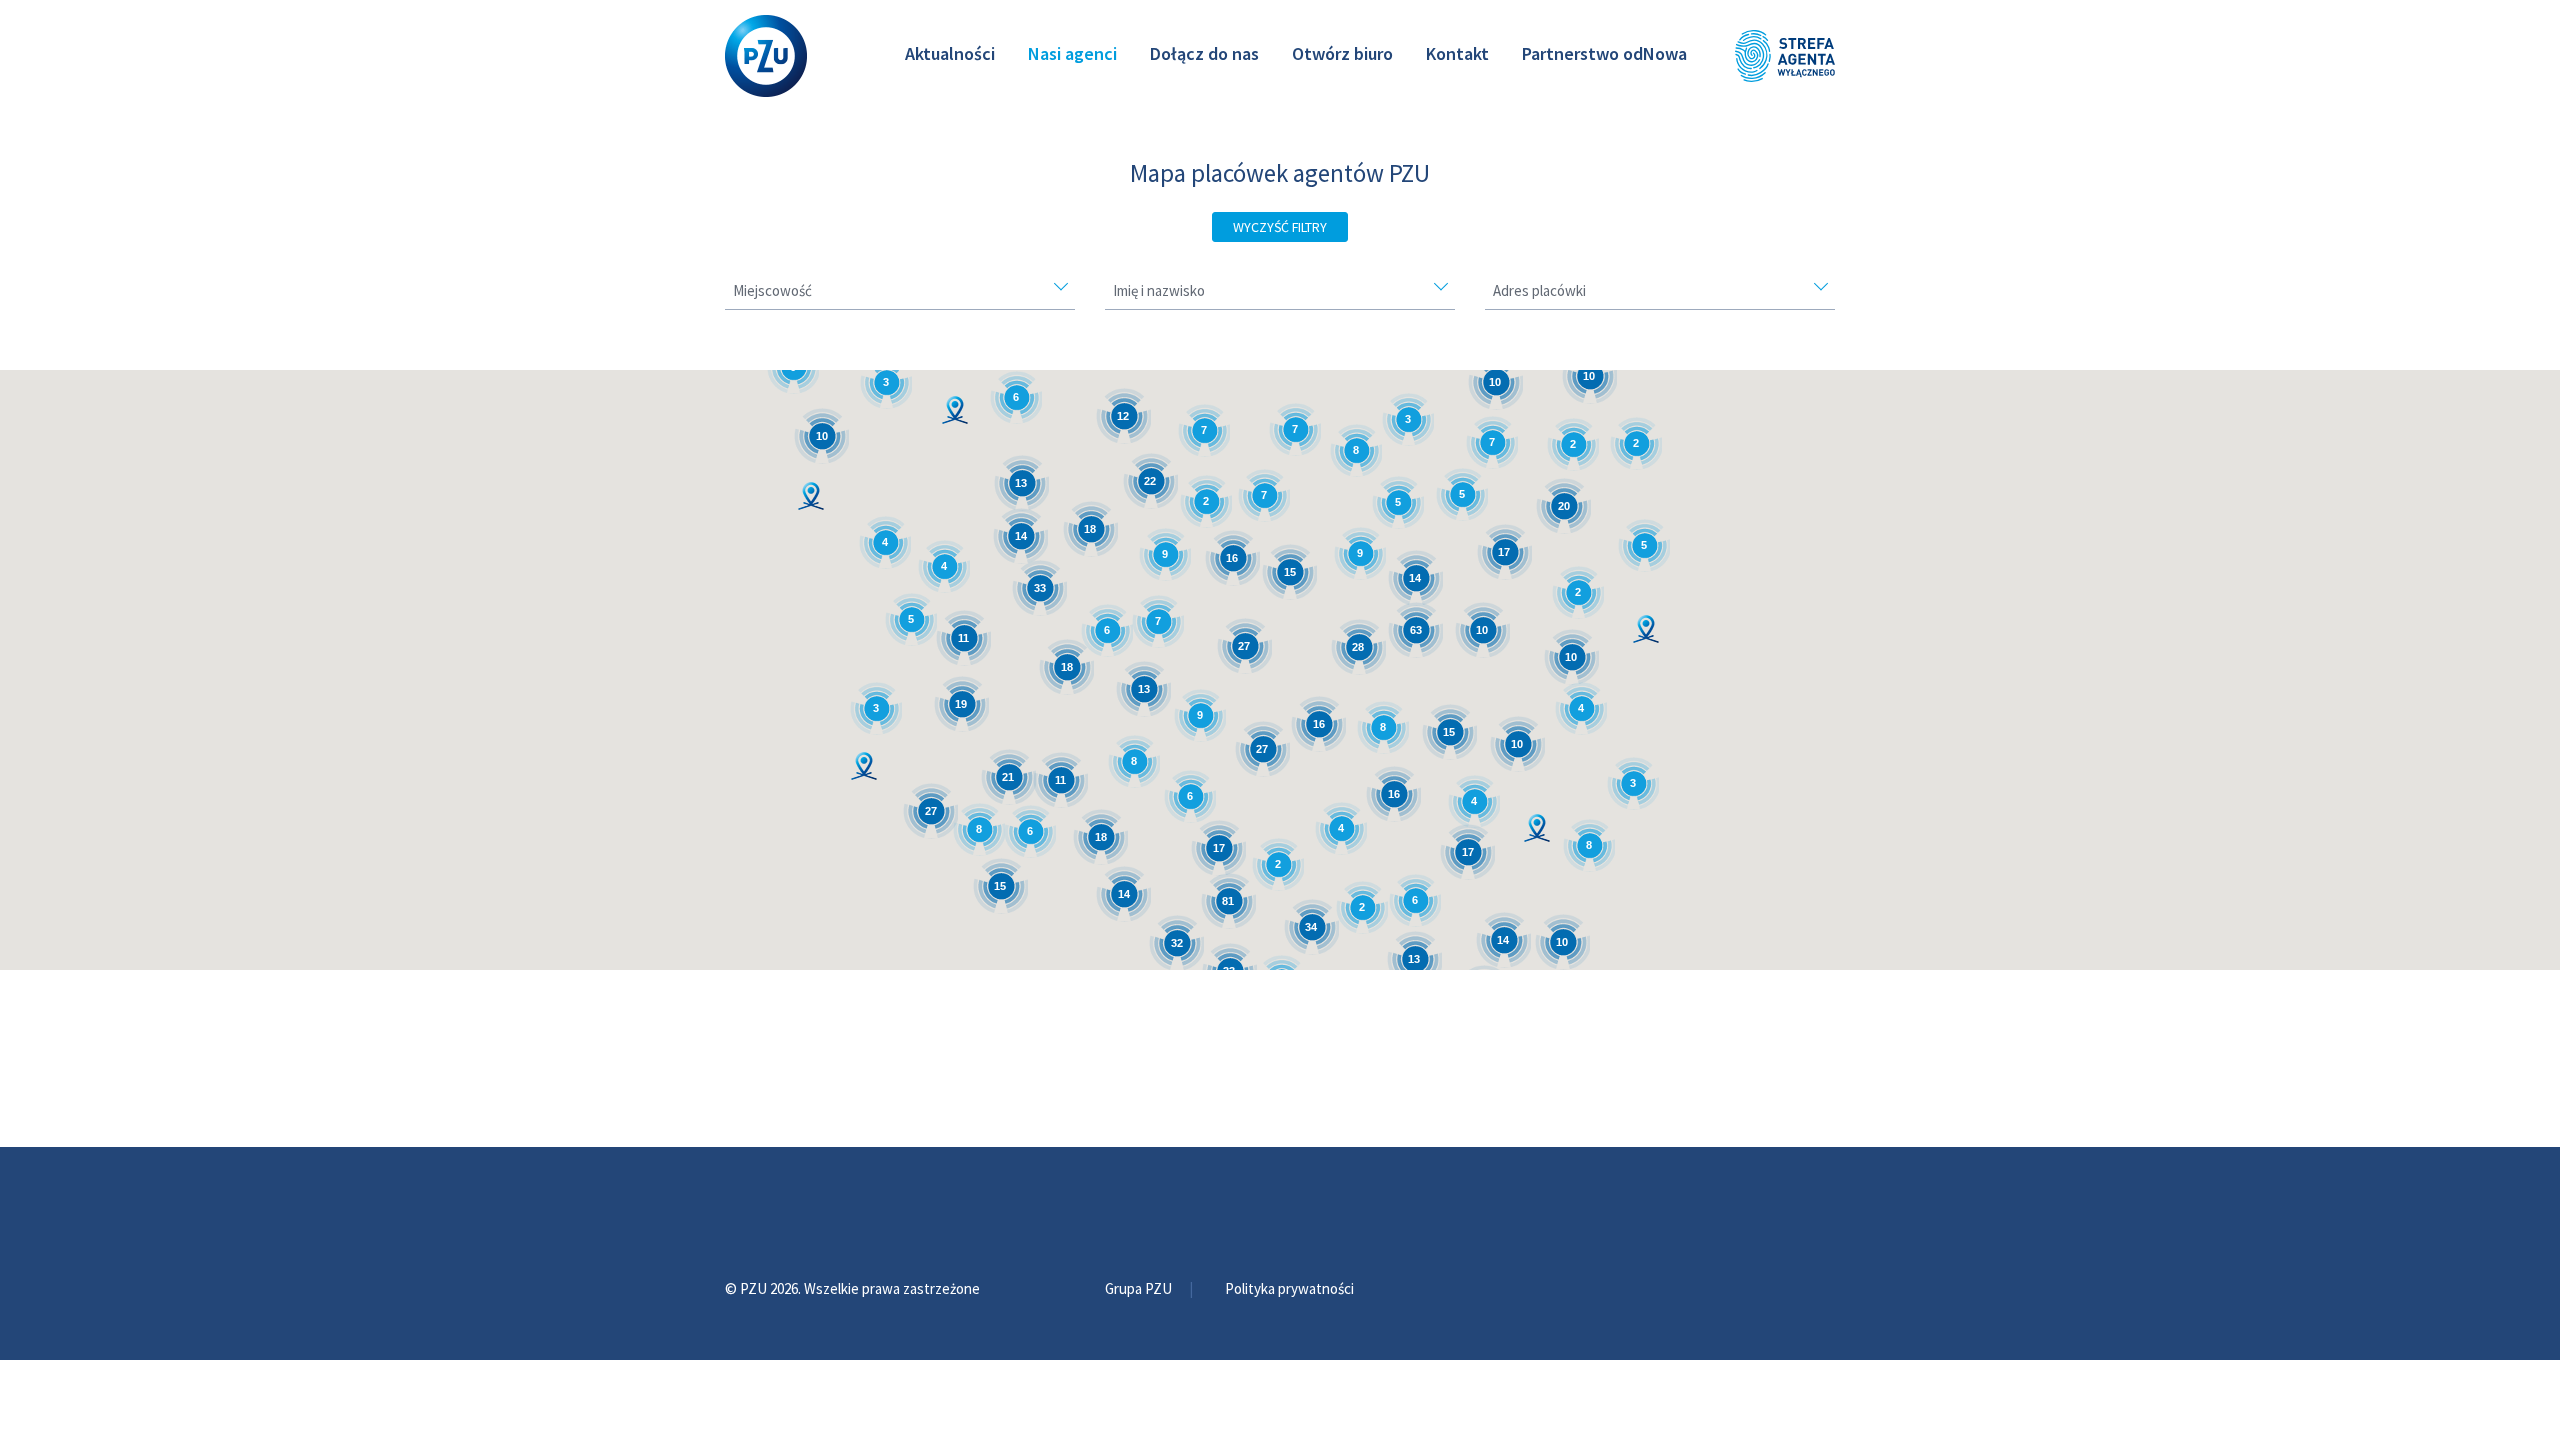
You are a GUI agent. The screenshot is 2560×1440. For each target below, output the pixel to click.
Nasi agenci (1072, 53)
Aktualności (950, 53)
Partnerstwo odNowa (1604, 53)
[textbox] (900, 291)
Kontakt (1457, 53)
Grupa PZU (1140, 1288)
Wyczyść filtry (1280, 227)
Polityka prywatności (1289, 1288)
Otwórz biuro (1342, 53)
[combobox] (900, 296)
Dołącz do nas (1204, 53)
